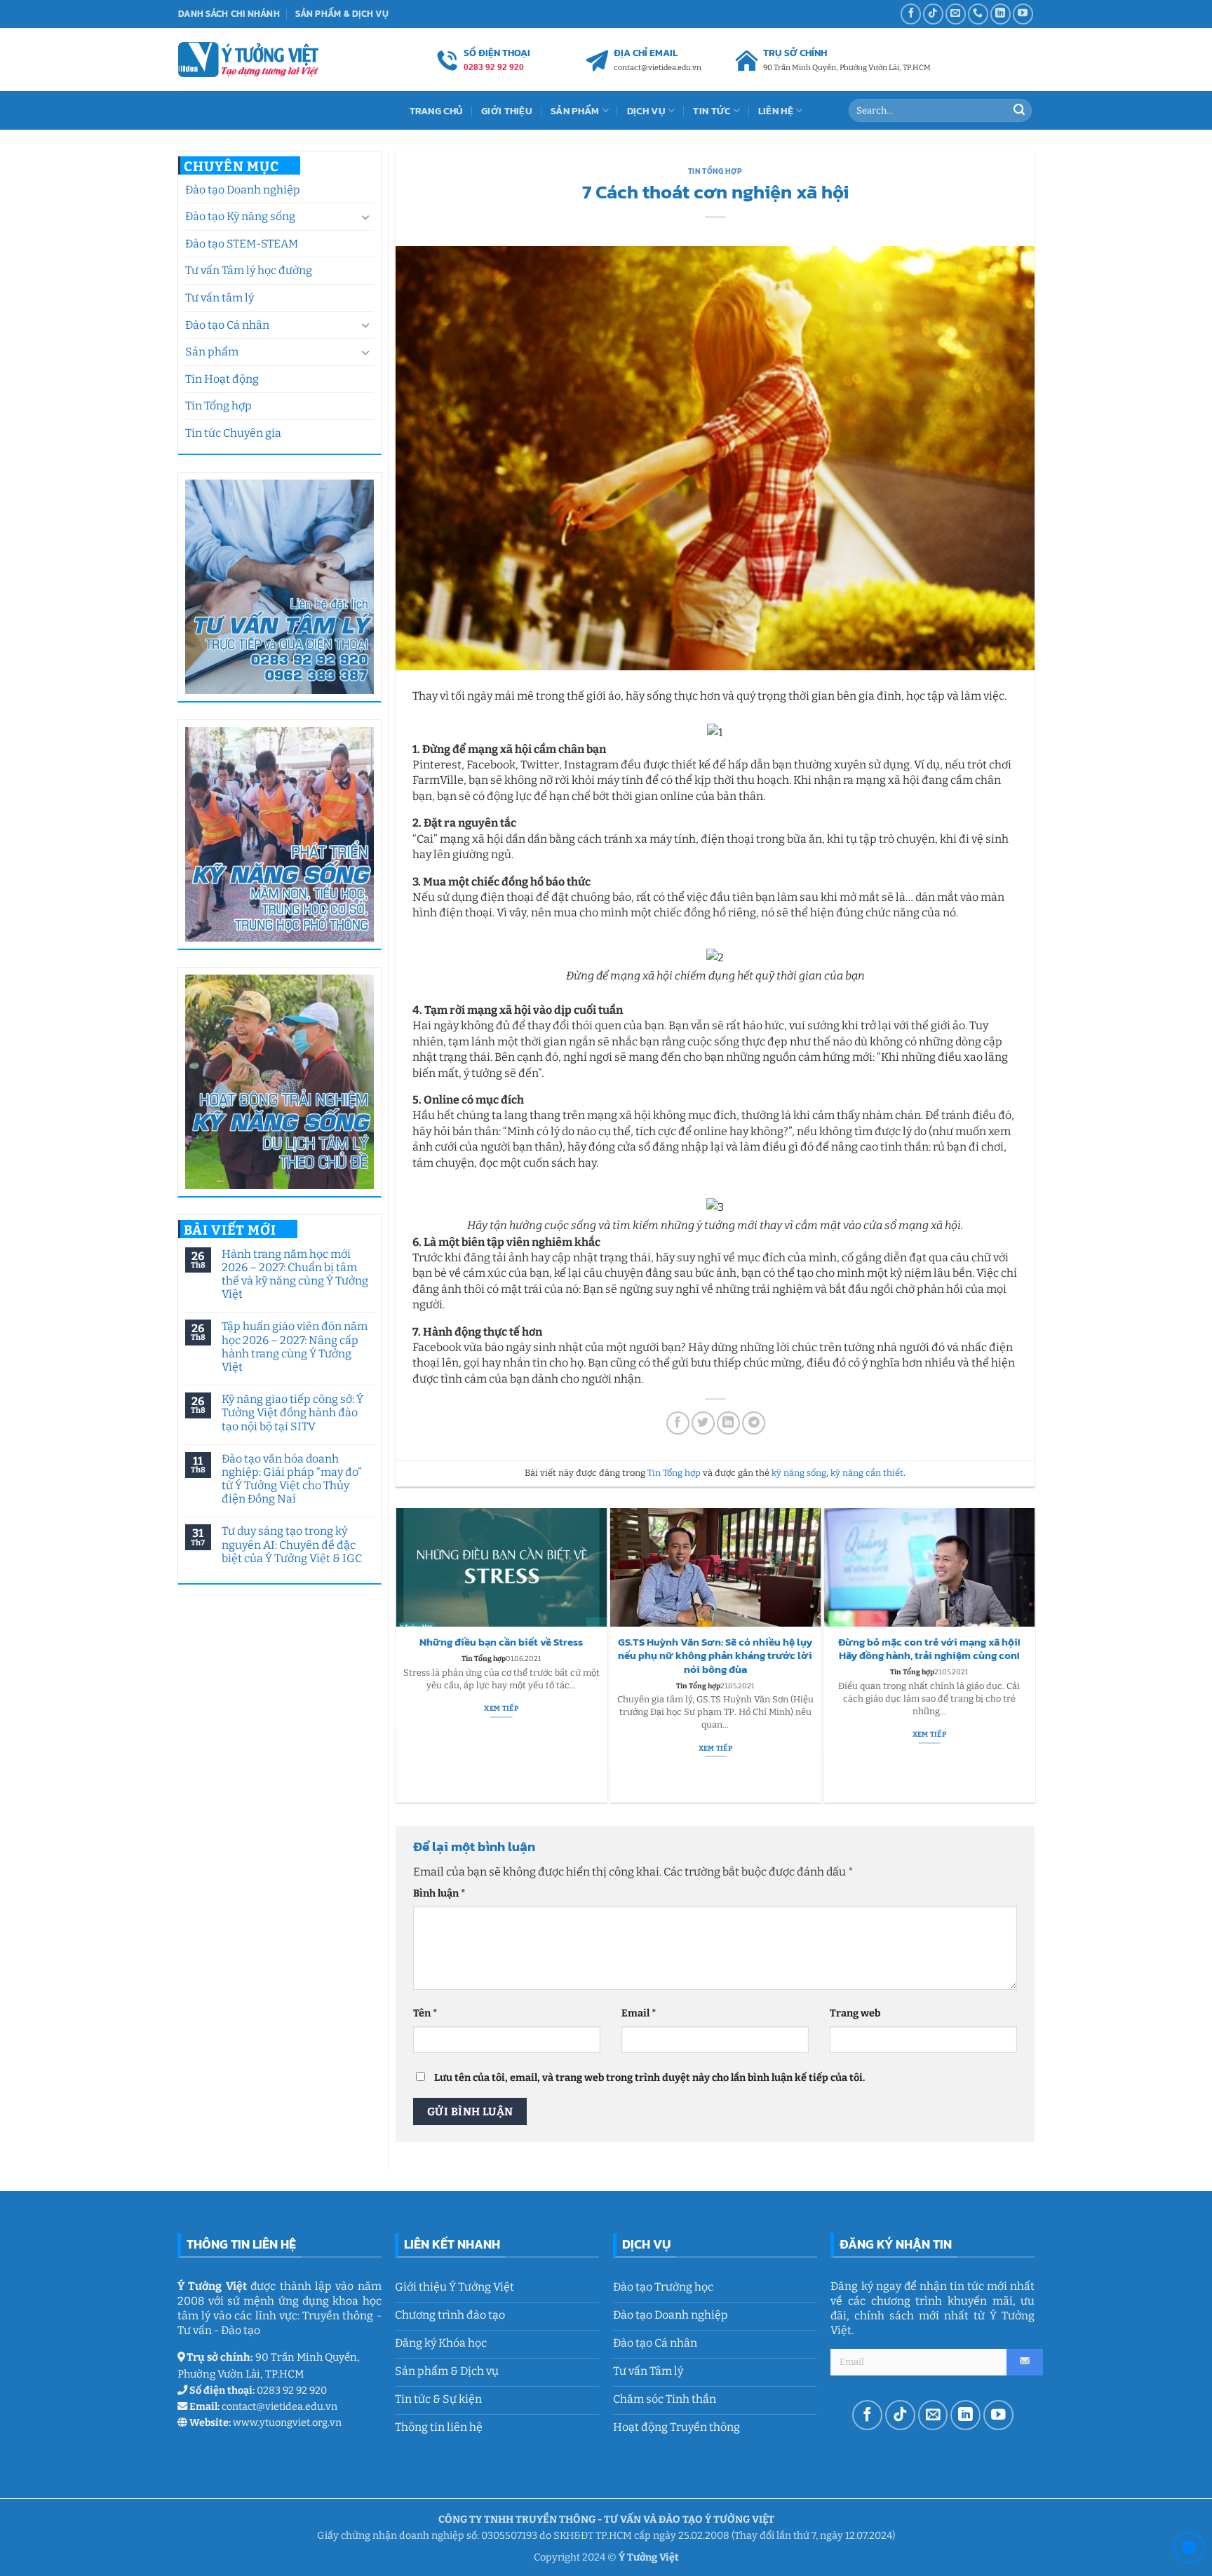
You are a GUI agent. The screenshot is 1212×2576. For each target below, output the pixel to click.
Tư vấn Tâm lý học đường (249, 270)
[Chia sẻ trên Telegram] (754, 1423)
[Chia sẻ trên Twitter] (703, 1423)
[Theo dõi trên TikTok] (933, 14)
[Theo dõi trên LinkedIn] (1001, 14)
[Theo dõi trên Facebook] (911, 14)
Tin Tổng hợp (218, 406)
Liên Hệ (776, 111)
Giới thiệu (507, 111)
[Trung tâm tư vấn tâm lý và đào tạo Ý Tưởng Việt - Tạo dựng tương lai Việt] (248, 59)
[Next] (1028, 1655)
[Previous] (402, 1655)
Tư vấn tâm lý (220, 298)
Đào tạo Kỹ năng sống (240, 216)
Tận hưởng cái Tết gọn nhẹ (929, 1642)
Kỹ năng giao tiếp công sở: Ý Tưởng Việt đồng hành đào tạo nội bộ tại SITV (292, 1412)
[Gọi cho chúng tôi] (978, 14)
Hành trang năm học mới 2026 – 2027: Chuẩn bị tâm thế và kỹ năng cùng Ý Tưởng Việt (294, 1274)
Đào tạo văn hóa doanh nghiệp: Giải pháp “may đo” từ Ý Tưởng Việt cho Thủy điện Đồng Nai (291, 1479)
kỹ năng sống (799, 1473)
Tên (425, 2013)
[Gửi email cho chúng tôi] (956, 14)
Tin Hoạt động (222, 379)
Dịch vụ (646, 111)
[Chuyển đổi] (365, 217)
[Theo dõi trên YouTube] (1023, 14)
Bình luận (439, 1893)
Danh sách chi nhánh (229, 14)
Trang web (855, 2013)
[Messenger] (1189, 2550)
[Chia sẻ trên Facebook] (678, 1423)
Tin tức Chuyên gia (233, 433)
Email (639, 2013)
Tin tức (712, 111)
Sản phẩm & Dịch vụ (342, 14)
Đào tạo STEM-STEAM (242, 244)
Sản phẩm (212, 352)
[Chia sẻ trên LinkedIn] (728, 1423)
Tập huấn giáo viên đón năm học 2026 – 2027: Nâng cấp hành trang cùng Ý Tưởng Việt (294, 1347)
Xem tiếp (501, 1748)
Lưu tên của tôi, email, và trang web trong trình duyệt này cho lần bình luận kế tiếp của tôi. (649, 2078)
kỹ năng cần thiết (867, 1473)
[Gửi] (1019, 111)
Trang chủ (437, 111)
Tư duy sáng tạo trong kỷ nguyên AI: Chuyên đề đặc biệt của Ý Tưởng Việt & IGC (291, 1544)
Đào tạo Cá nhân (227, 325)
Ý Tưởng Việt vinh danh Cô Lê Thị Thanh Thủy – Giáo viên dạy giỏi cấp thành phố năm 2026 (501, 1656)
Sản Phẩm (575, 111)
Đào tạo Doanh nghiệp (243, 190)
